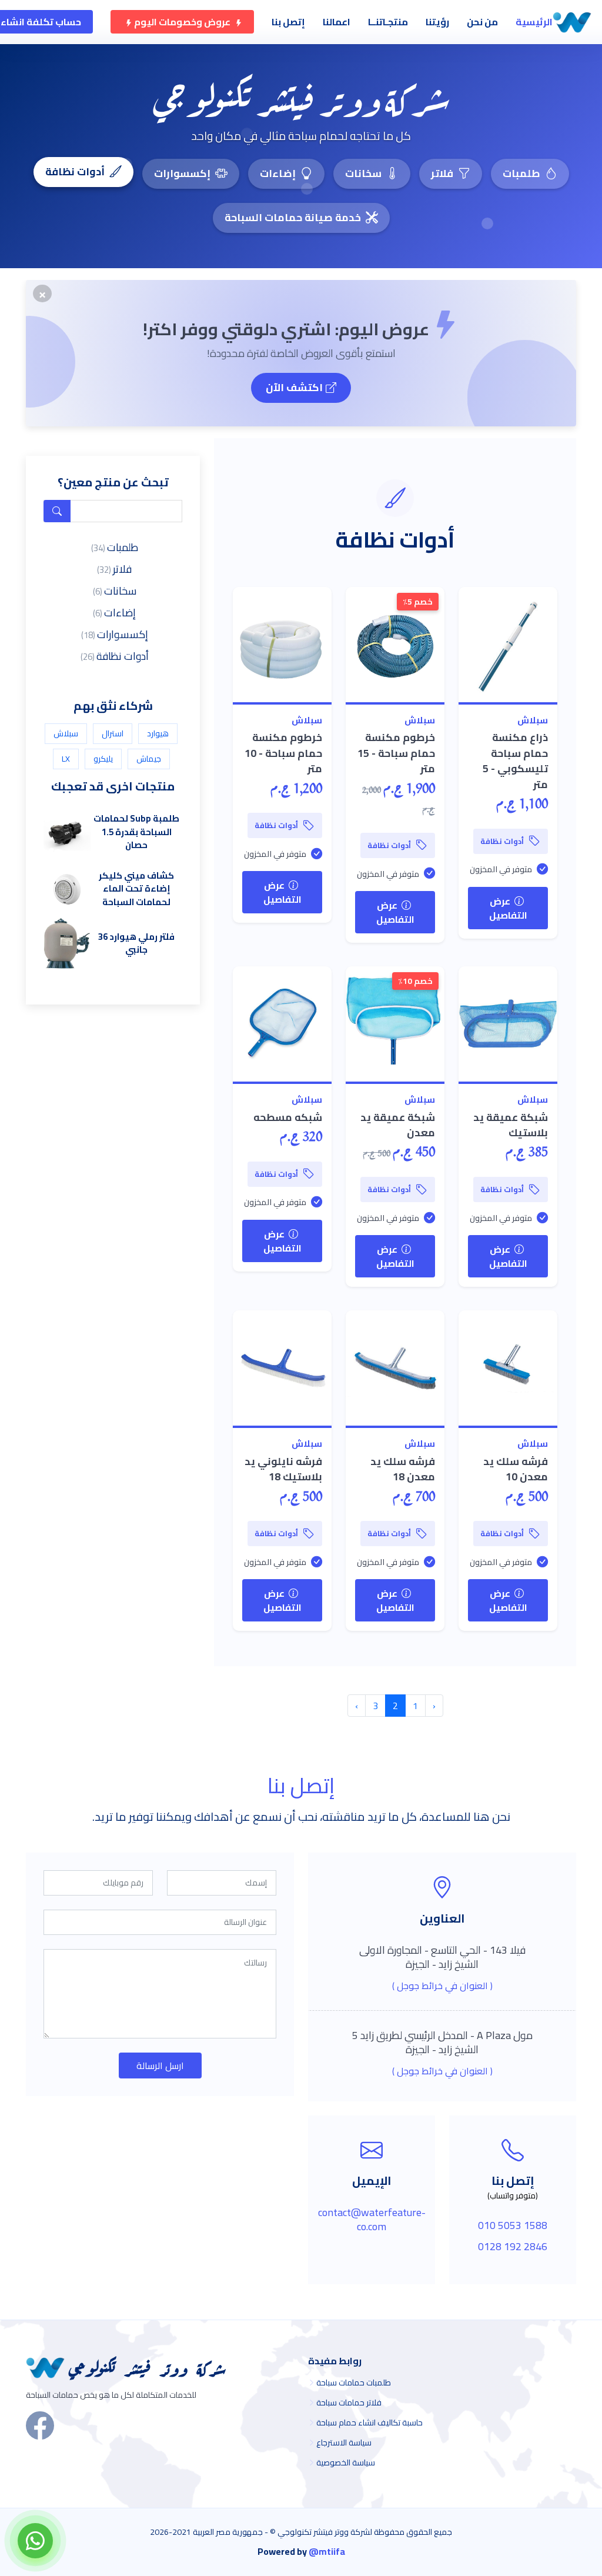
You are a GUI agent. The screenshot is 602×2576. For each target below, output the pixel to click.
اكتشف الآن (294, 387)
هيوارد (158, 733)
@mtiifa (327, 2551)
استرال (113, 733)
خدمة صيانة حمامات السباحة (293, 217)
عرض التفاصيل (508, 908)
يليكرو (103, 759)
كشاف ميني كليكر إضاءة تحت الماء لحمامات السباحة (136, 889)
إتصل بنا (288, 22)
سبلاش (533, 720)
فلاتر (442, 173)
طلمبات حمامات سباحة (354, 2383)
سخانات (363, 173)
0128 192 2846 (513, 2246)
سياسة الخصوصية (346, 2462)
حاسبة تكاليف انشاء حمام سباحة (369, 2422)
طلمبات (521, 173)
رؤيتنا (437, 22)
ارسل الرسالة (160, 2066)
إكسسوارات (182, 173)
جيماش (149, 759)
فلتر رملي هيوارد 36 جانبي (136, 943)
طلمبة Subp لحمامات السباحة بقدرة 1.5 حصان (136, 832)
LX (66, 759)
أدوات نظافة (75, 171)
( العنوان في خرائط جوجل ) (442, 1986)
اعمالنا (337, 22)
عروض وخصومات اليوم (182, 22)
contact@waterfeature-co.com (372, 2219)
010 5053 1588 (513, 2225)
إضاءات (278, 173)
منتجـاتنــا (388, 22)
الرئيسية (534, 22)
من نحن (482, 22)
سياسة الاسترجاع (344, 2442)
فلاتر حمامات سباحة (349, 2403)
